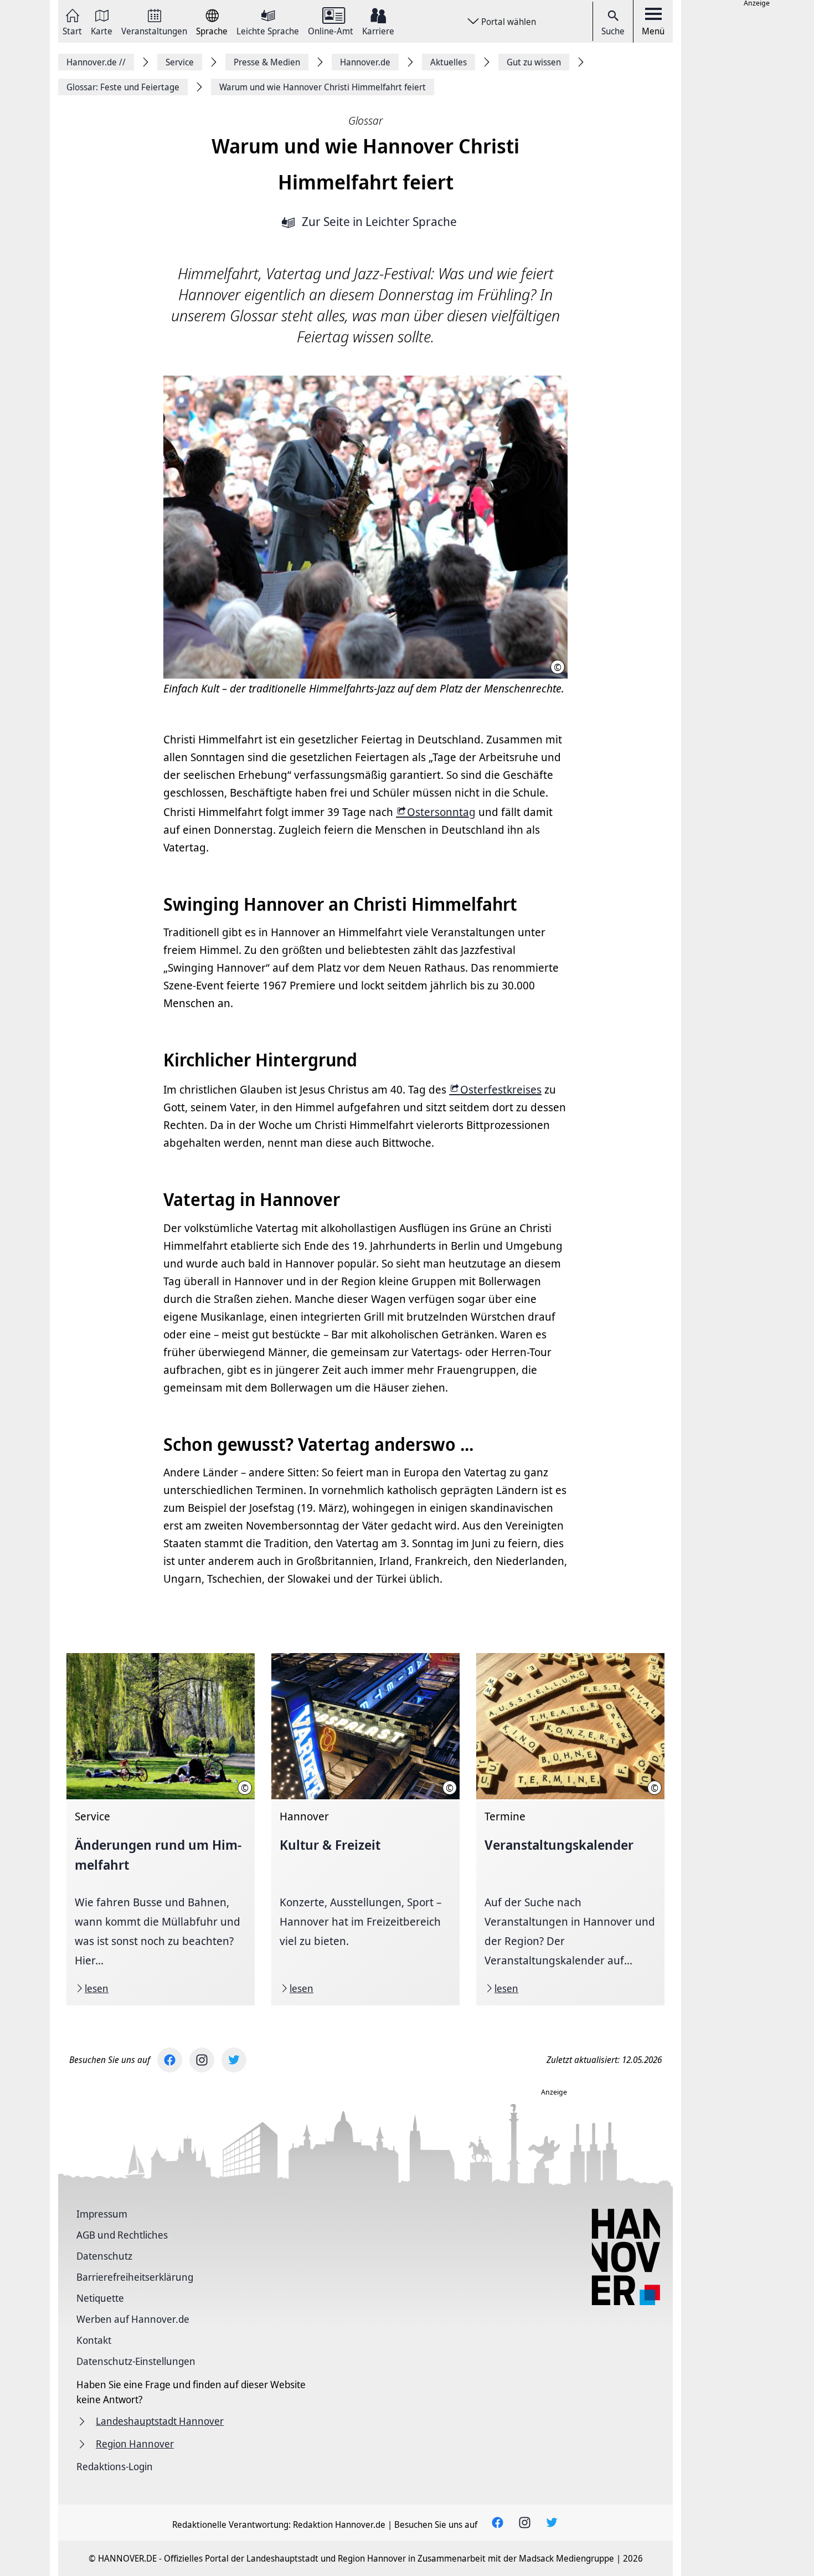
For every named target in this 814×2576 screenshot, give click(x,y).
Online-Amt (331, 30)
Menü (653, 31)
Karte (102, 30)
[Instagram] (202, 2060)
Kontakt (94, 2340)
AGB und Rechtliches (122, 2235)
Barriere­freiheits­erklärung (135, 2277)
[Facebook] (170, 2060)
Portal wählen (509, 22)
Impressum (102, 2214)
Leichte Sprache (268, 30)
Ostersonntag (441, 812)
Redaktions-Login (115, 2466)
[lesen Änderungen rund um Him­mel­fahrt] (161, 1829)
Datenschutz (104, 2256)
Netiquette (100, 2298)
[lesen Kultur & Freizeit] (365, 1829)
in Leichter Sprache (379, 222)
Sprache (212, 30)
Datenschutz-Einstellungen (136, 2361)
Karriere (378, 30)
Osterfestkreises (501, 1089)
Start (72, 30)
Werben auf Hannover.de (133, 2319)
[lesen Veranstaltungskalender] (570, 1829)
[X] (234, 2060)
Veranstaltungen (154, 30)
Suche (613, 31)
